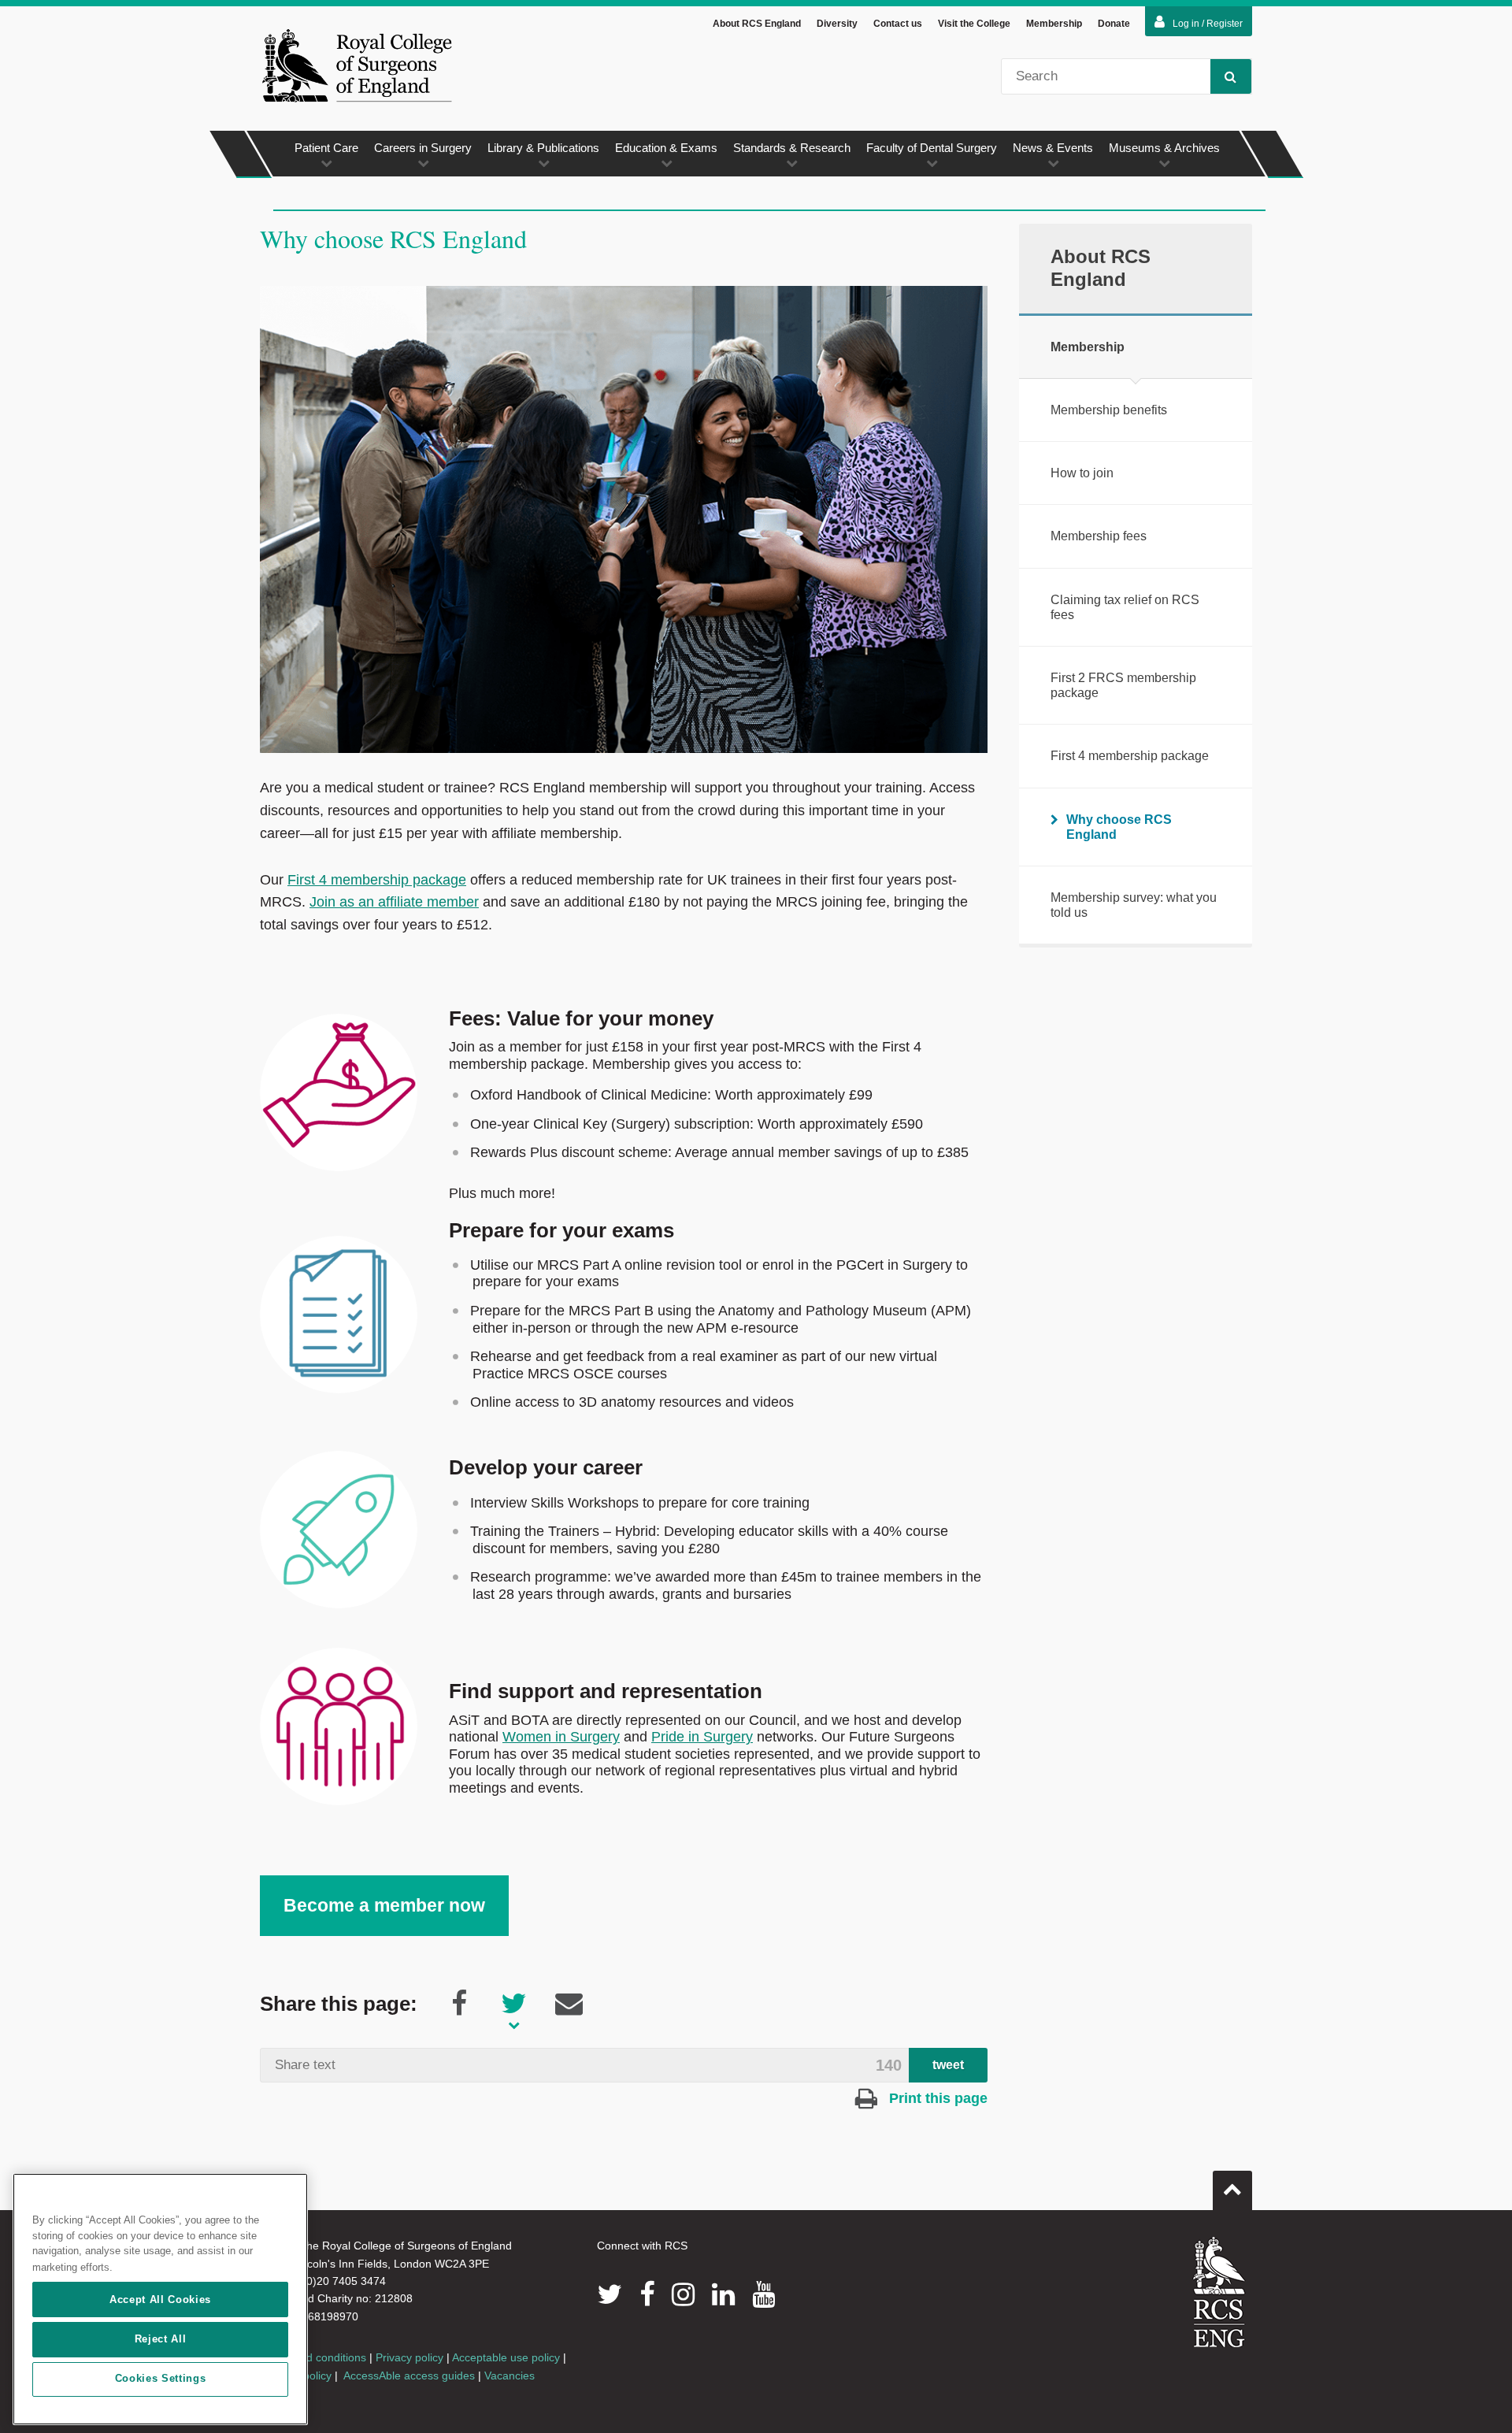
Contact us (898, 24)
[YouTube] (763, 2294)
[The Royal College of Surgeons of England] (357, 65)
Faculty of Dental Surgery (932, 148)
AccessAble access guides (409, 2376)
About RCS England (757, 24)
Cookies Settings (161, 2379)
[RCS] (1219, 2292)
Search (1231, 76)
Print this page (936, 2098)
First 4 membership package (377, 880)
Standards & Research (792, 148)
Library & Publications (543, 148)
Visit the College (974, 24)
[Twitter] (610, 2294)
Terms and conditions (313, 2357)
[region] (160, 2299)
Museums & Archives (1164, 148)
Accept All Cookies (160, 2299)
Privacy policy (409, 2357)
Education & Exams (666, 148)
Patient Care (326, 148)
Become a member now (384, 1905)
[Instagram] (683, 2294)
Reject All (161, 2339)
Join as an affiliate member (394, 902)
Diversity (837, 24)
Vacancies (510, 2376)
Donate (1114, 24)
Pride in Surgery (702, 1737)
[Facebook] (647, 2294)
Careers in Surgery (423, 148)
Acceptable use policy (506, 2357)
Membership (1054, 24)
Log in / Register (1208, 24)
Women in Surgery (561, 1737)
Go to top (1232, 2190)
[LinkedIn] (723, 2294)
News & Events (1053, 148)
